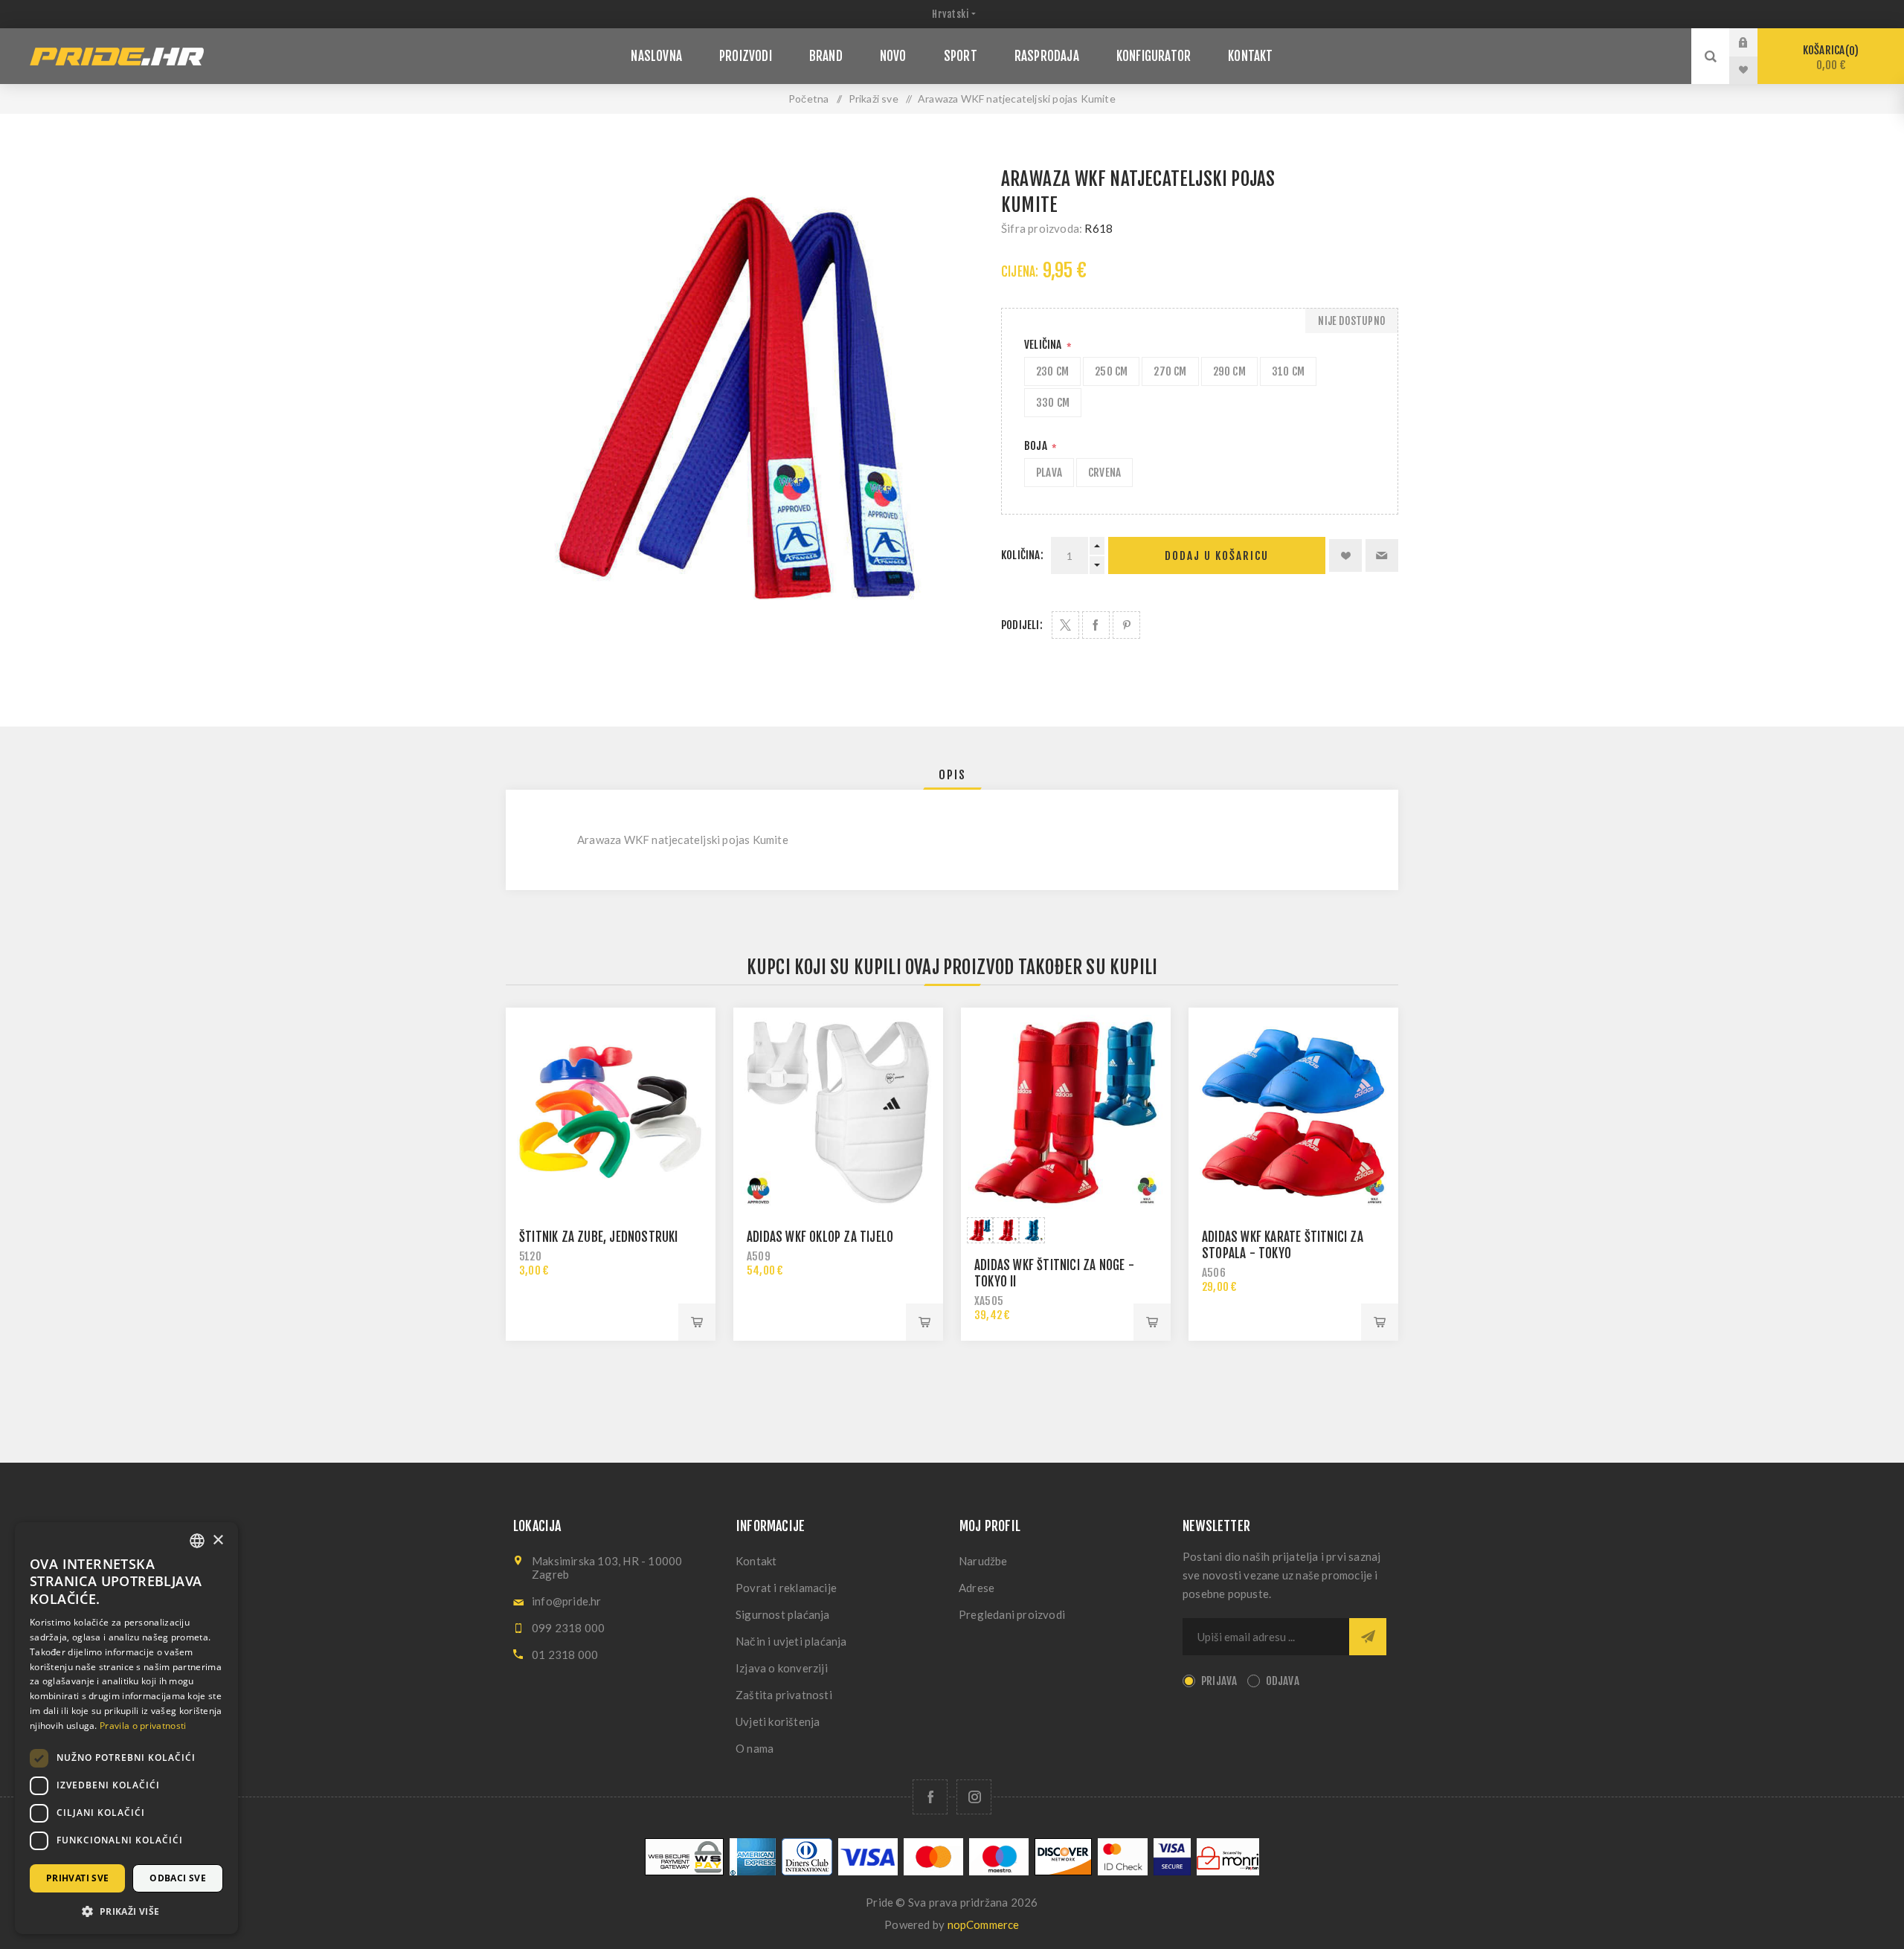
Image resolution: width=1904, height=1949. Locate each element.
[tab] (952, 775)
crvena (1104, 473)
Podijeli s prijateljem (1382, 555)
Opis (952, 775)
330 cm (1053, 403)
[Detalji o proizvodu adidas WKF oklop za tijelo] (838, 1112)
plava (1049, 473)
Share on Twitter (1065, 625)
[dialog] (126, 1728)
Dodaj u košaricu (1217, 556)
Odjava (1283, 1681)
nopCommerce (984, 1924)
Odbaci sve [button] (178, 1878)
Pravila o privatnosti (143, 1726)
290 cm (1229, 371)
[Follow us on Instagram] (974, 1797)
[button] (126, 1911)
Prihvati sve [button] (78, 1878)
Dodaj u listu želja (1345, 555)
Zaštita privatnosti (784, 1695)
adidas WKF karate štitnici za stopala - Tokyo (1283, 1245)
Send (1368, 1637)
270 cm (1170, 371)
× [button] (218, 1540)
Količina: (1022, 555)
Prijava (1755, 42)
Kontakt (756, 1561)
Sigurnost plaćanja (783, 1614)
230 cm (1052, 371)
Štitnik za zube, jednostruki (599, 1237)
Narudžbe (983, 1561)
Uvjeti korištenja (778, 1721)
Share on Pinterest (1126, 625)
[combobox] (197, 1541)
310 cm (1288, 371)
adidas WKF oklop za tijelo (820, 1237)
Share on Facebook (1096, 625)
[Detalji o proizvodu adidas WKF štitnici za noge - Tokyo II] (1066, 1112)
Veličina (1044, 345)
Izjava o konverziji (782, 1668)
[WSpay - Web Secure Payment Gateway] (684, 1871)
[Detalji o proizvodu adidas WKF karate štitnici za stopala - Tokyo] (1293, 1112)
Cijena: (1020, 272)
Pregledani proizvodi (1012, 1614)
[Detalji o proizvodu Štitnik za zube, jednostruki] (611, 1112)
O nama (755, 1748)
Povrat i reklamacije (786, 1588)
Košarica (1829, 58)
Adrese (977, 1588)
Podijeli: (1022, 625)
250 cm (1111, 371)
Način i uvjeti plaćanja (791, 1641)
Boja (1037, 446)
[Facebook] (930, 1797)
